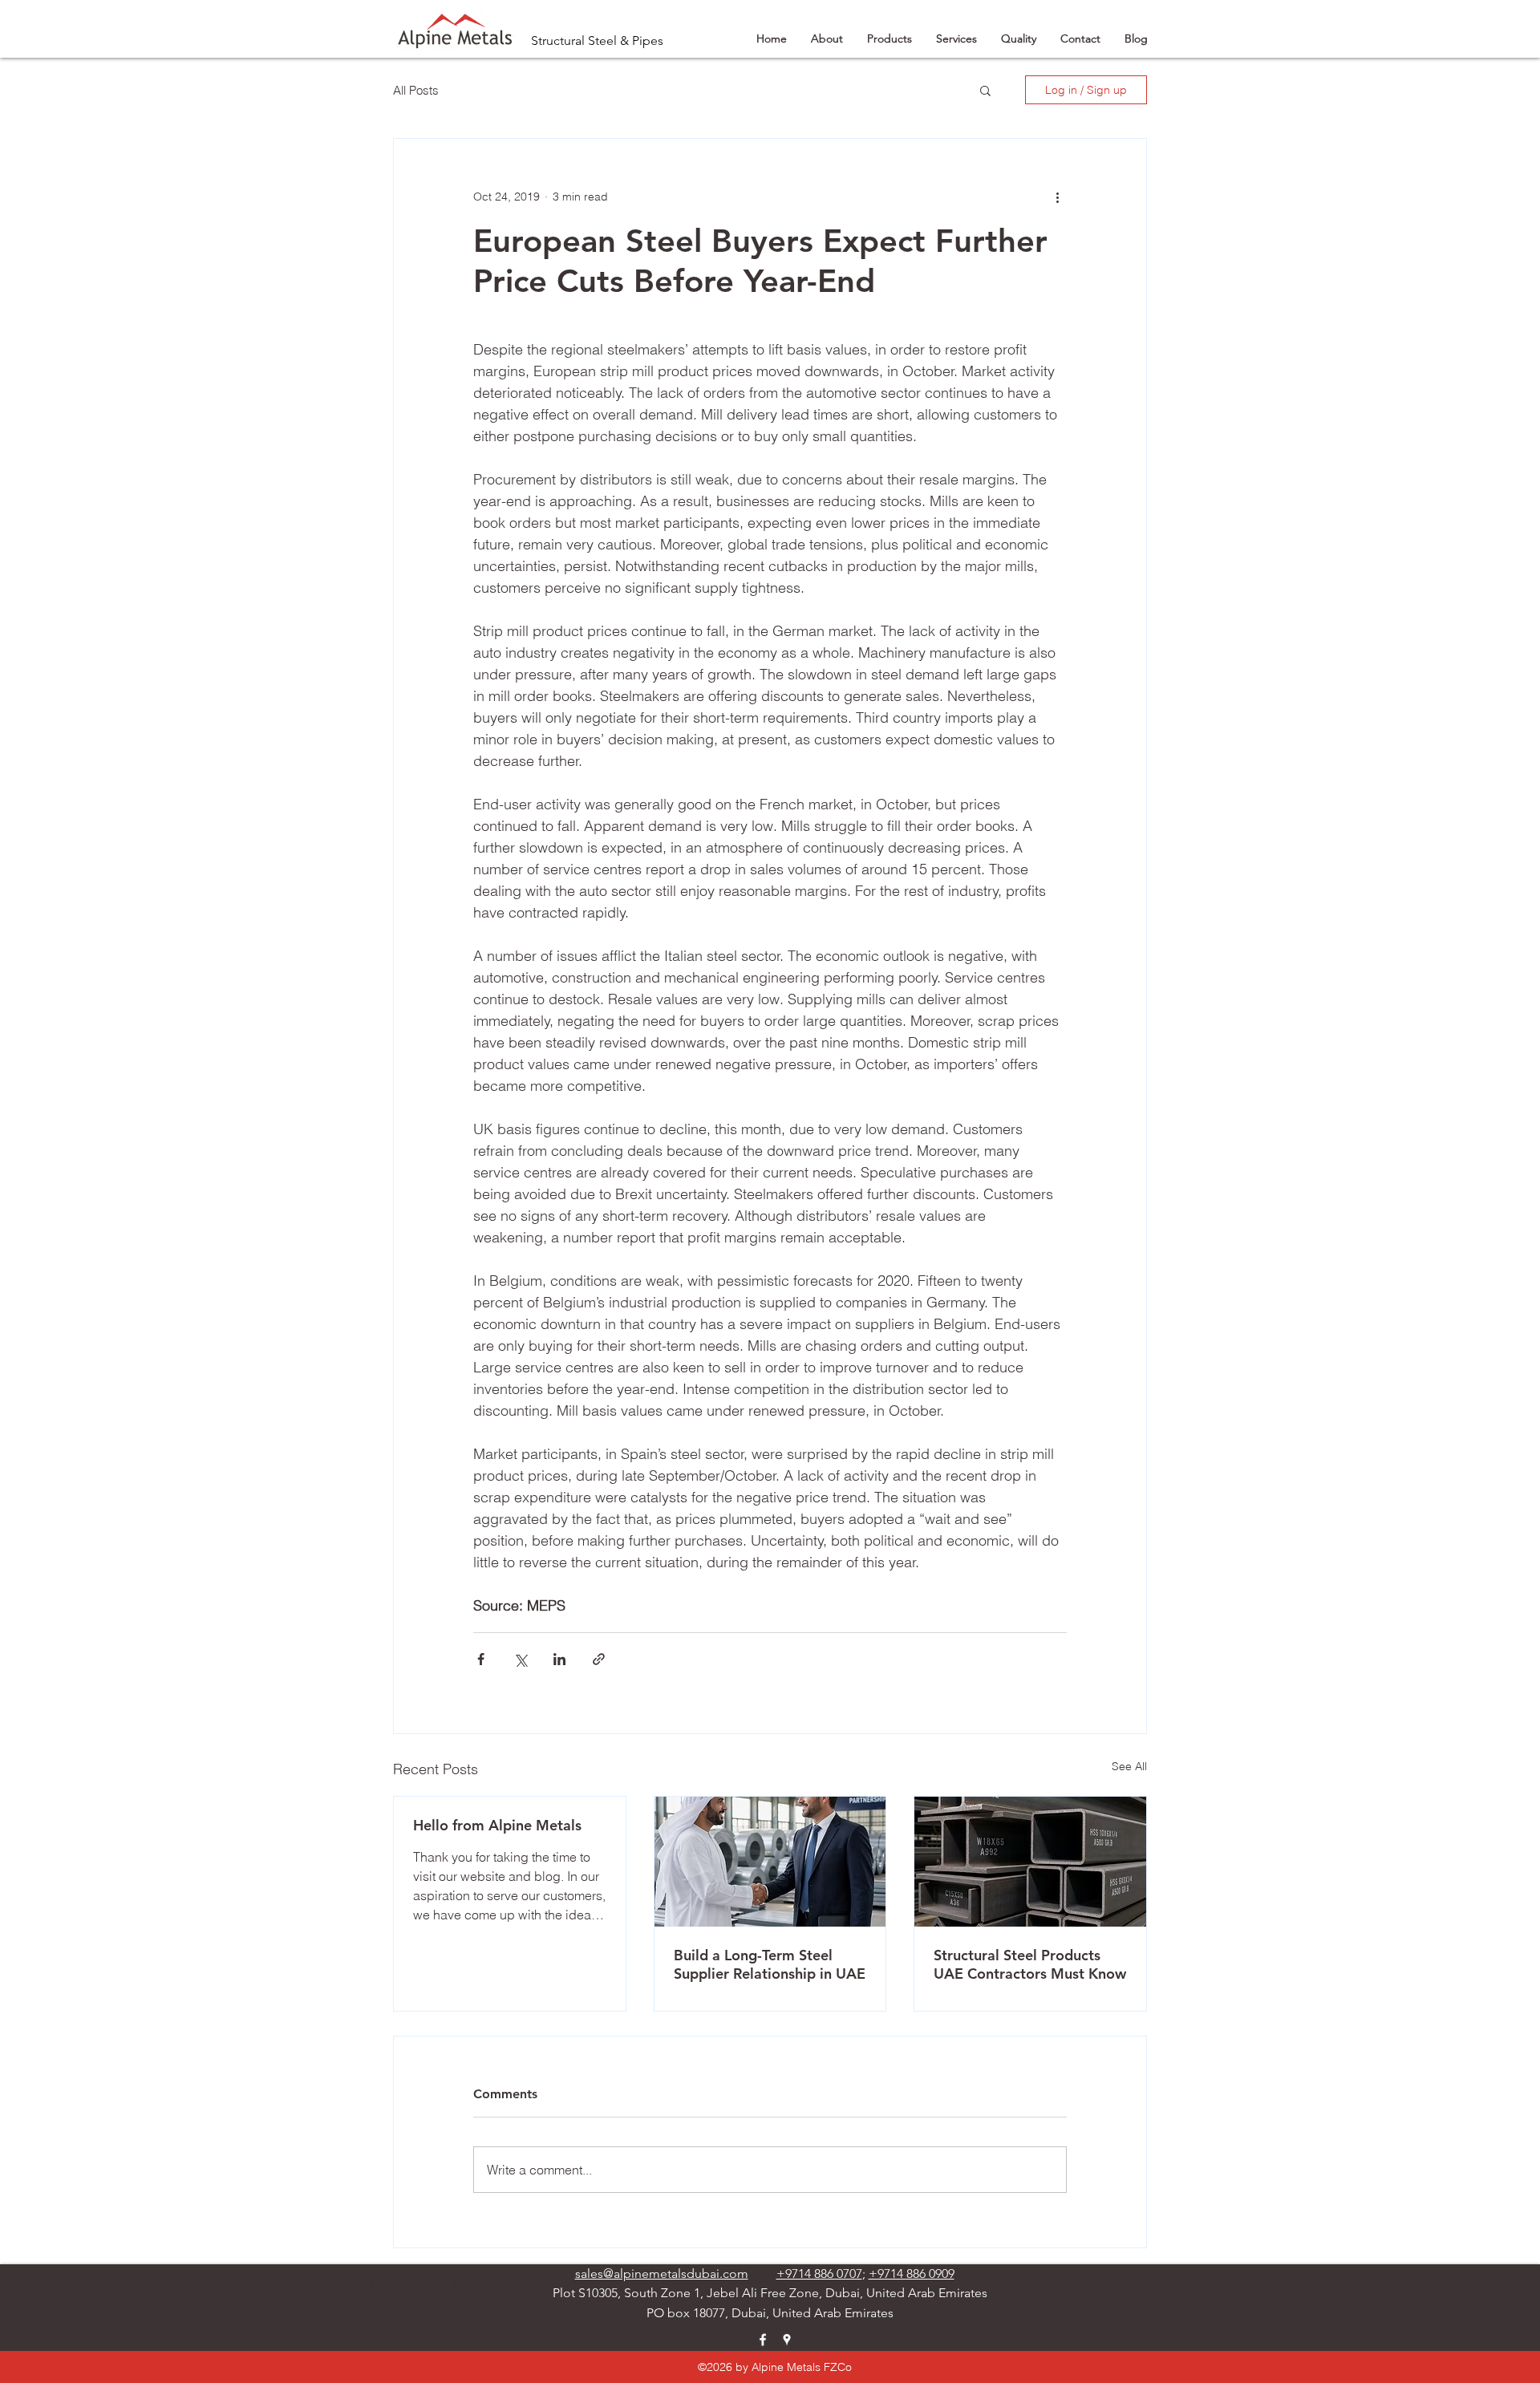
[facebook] (763, 2340)
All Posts (416, 90)
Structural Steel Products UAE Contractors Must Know (1030, 1964)
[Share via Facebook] (481, 1659)
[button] (985, 90)
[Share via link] (599, 1659)
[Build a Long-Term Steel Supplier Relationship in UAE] (770, 1862)
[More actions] (1057, 197)
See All (1129, 1766)
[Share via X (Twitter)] (520, 1659)
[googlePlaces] (787, 2340)
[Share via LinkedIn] (559, 1659)
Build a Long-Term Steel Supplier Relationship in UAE (770, 1964)
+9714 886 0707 (819, 2274)
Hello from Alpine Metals (497, 1825)
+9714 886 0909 (912, 2274)
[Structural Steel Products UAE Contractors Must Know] (1030, 1862)
